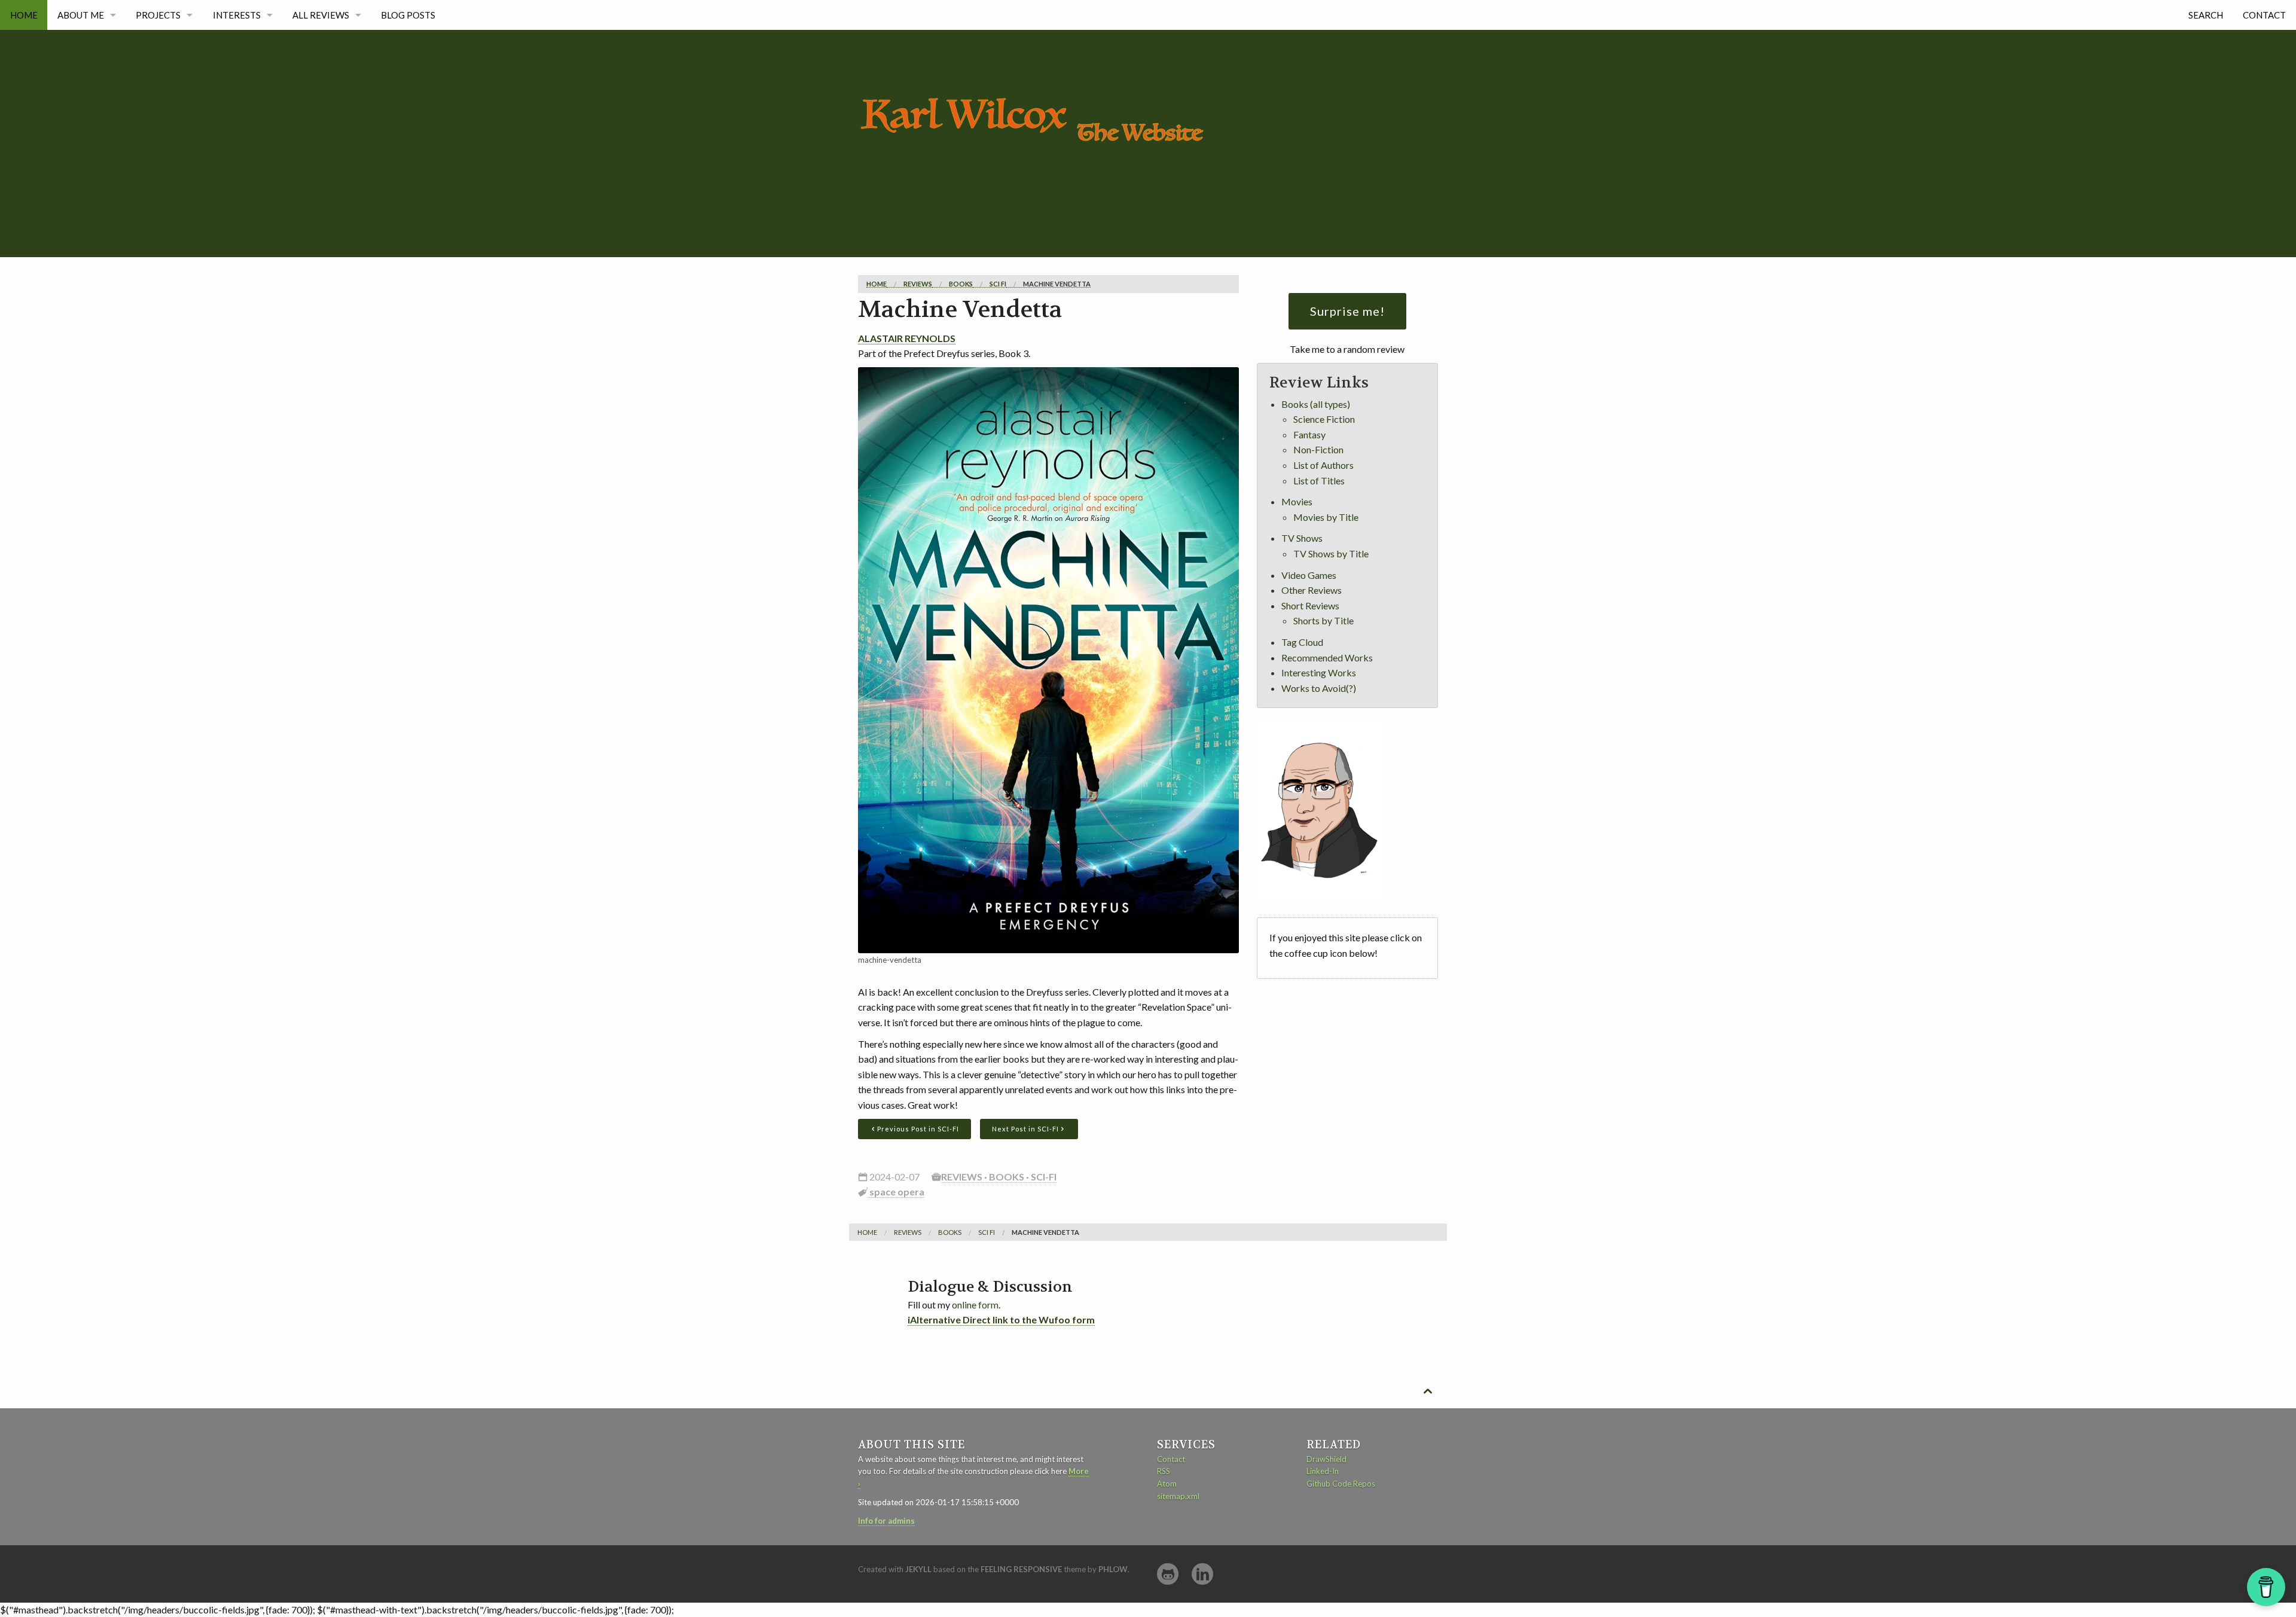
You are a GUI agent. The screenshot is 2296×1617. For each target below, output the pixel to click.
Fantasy (1309, 434)
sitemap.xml (1178, 1496)
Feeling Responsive (1021, 1569)
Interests (237, 15)
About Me (81, 15)
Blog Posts (408, 15)
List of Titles (1319, 480)
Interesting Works (1319, 672)
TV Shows (1302, 538)
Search (2206, 15)
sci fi (998, 284)
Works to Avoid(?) (1319, 688)
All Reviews (321, 15)
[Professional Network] (1202, 1574)
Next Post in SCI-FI (1025, 1129)
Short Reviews (1310, 605)
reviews (918, 284)
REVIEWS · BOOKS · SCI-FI (999, 1177)
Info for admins (886, 1521)
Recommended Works (1327, 658)
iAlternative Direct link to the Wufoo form (1001, 1319)
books (961, 284)
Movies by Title (1326, 517)
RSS (1164, 1471)
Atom (1167, 1484)
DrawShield (1326, 1459)
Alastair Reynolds (907, 338)
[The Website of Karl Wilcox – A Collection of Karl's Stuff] (1037, 85)
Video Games (1309, 575)
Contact (2264, 15)
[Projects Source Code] (1168, 1574)
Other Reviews (1312, 590)
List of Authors (1323, 465)
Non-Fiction (1318, 449)
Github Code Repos (1341, 1484)
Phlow (1113, 1569)
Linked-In (1323, 1471)
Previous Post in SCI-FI (918, 1129)
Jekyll (918, 1569)
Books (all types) (1316, 404)
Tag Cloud (1302, 642)
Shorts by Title (1323, 620)
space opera (896, 1192)
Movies (1297, 501)
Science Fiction (1324, 419)
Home (24, 15)
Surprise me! (1347, 311)
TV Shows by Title (1331, 553)
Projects (158, 15)
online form (975, 1305)
